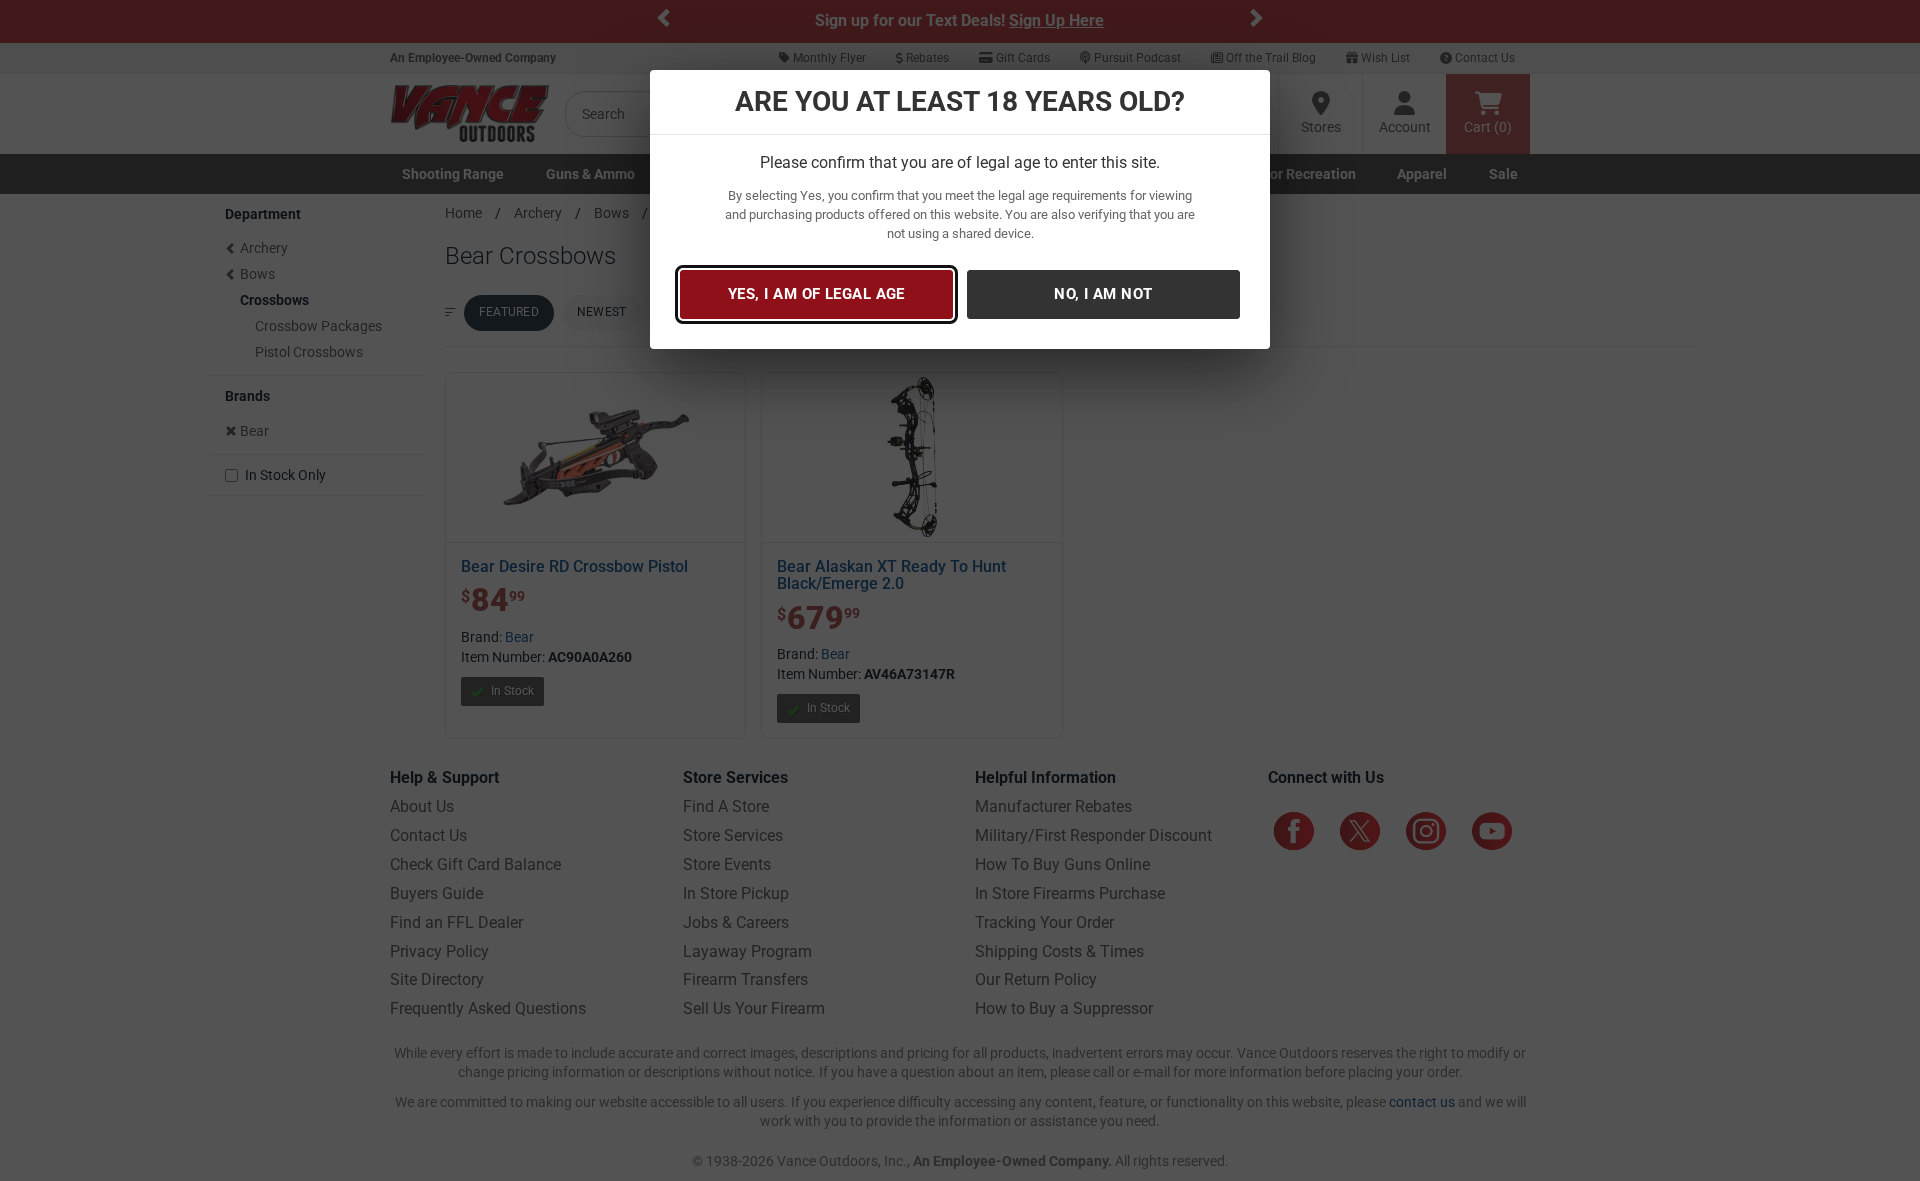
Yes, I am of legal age (816, 294)
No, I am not (1103, 294)
